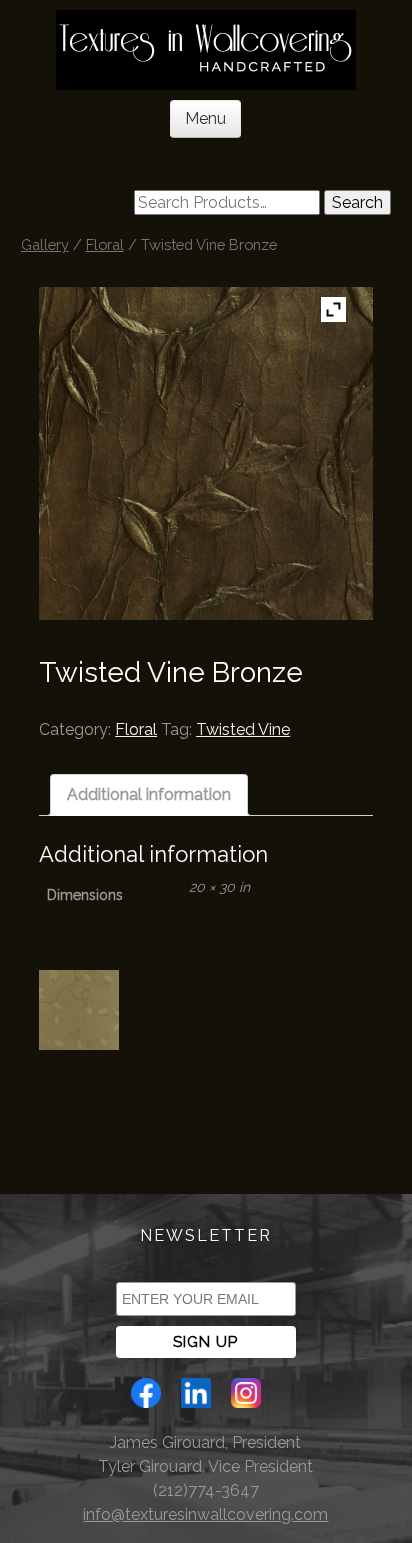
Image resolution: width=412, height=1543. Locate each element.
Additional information (149, 794)
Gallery (45, 244)
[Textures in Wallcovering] (206, 50)
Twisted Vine (243, 729)
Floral (105, 244)
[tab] (149, 795)
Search (357, 202)
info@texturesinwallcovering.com (205, 1514)
